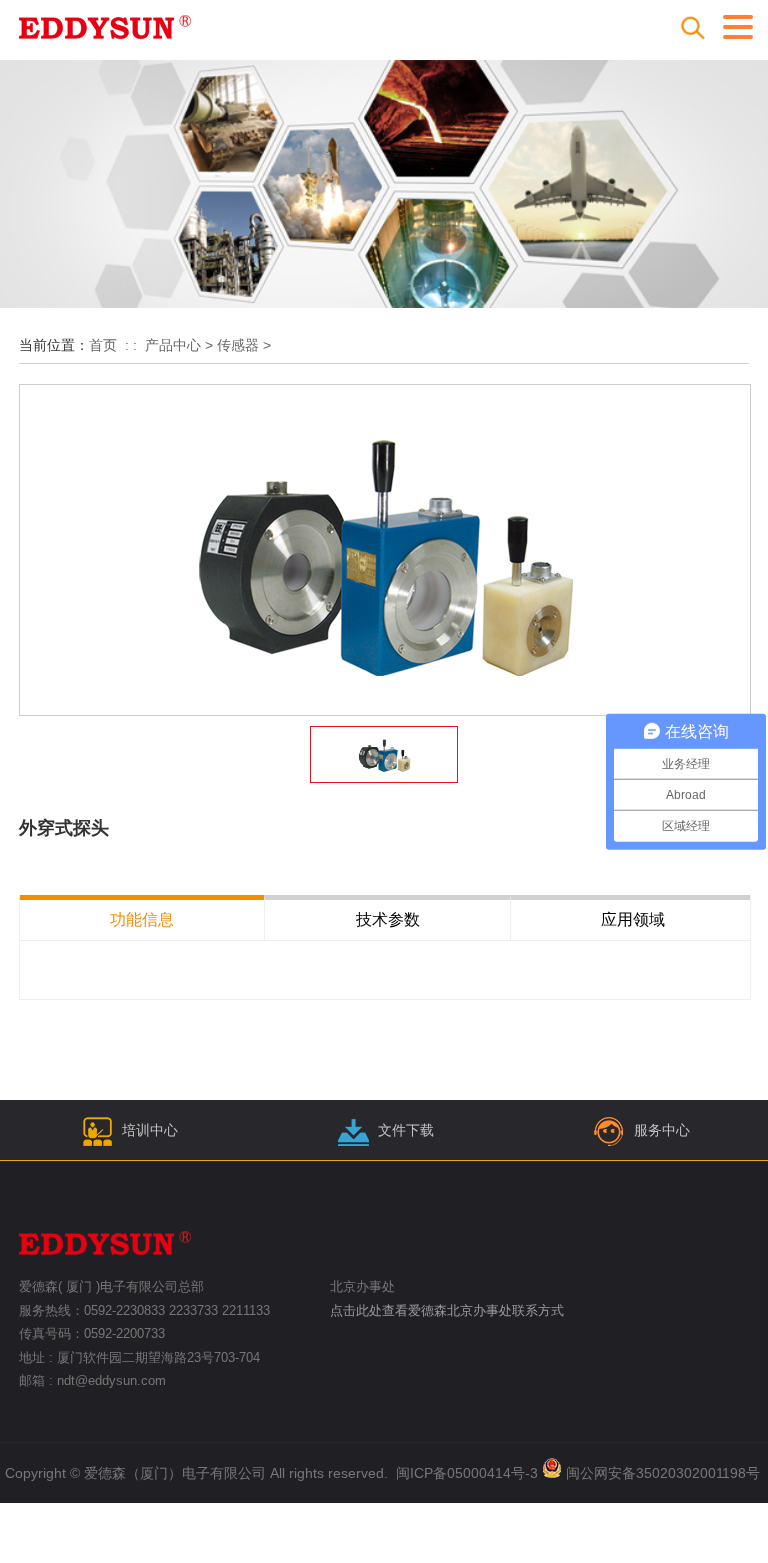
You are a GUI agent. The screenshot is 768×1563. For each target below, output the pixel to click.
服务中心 (662, 1130)
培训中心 (150, 1130)
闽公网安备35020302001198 (656, 1473)
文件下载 (406, 1130)
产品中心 (173, 345)
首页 (103, 345)
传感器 (238, 345)
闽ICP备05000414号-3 (467, 1473)
